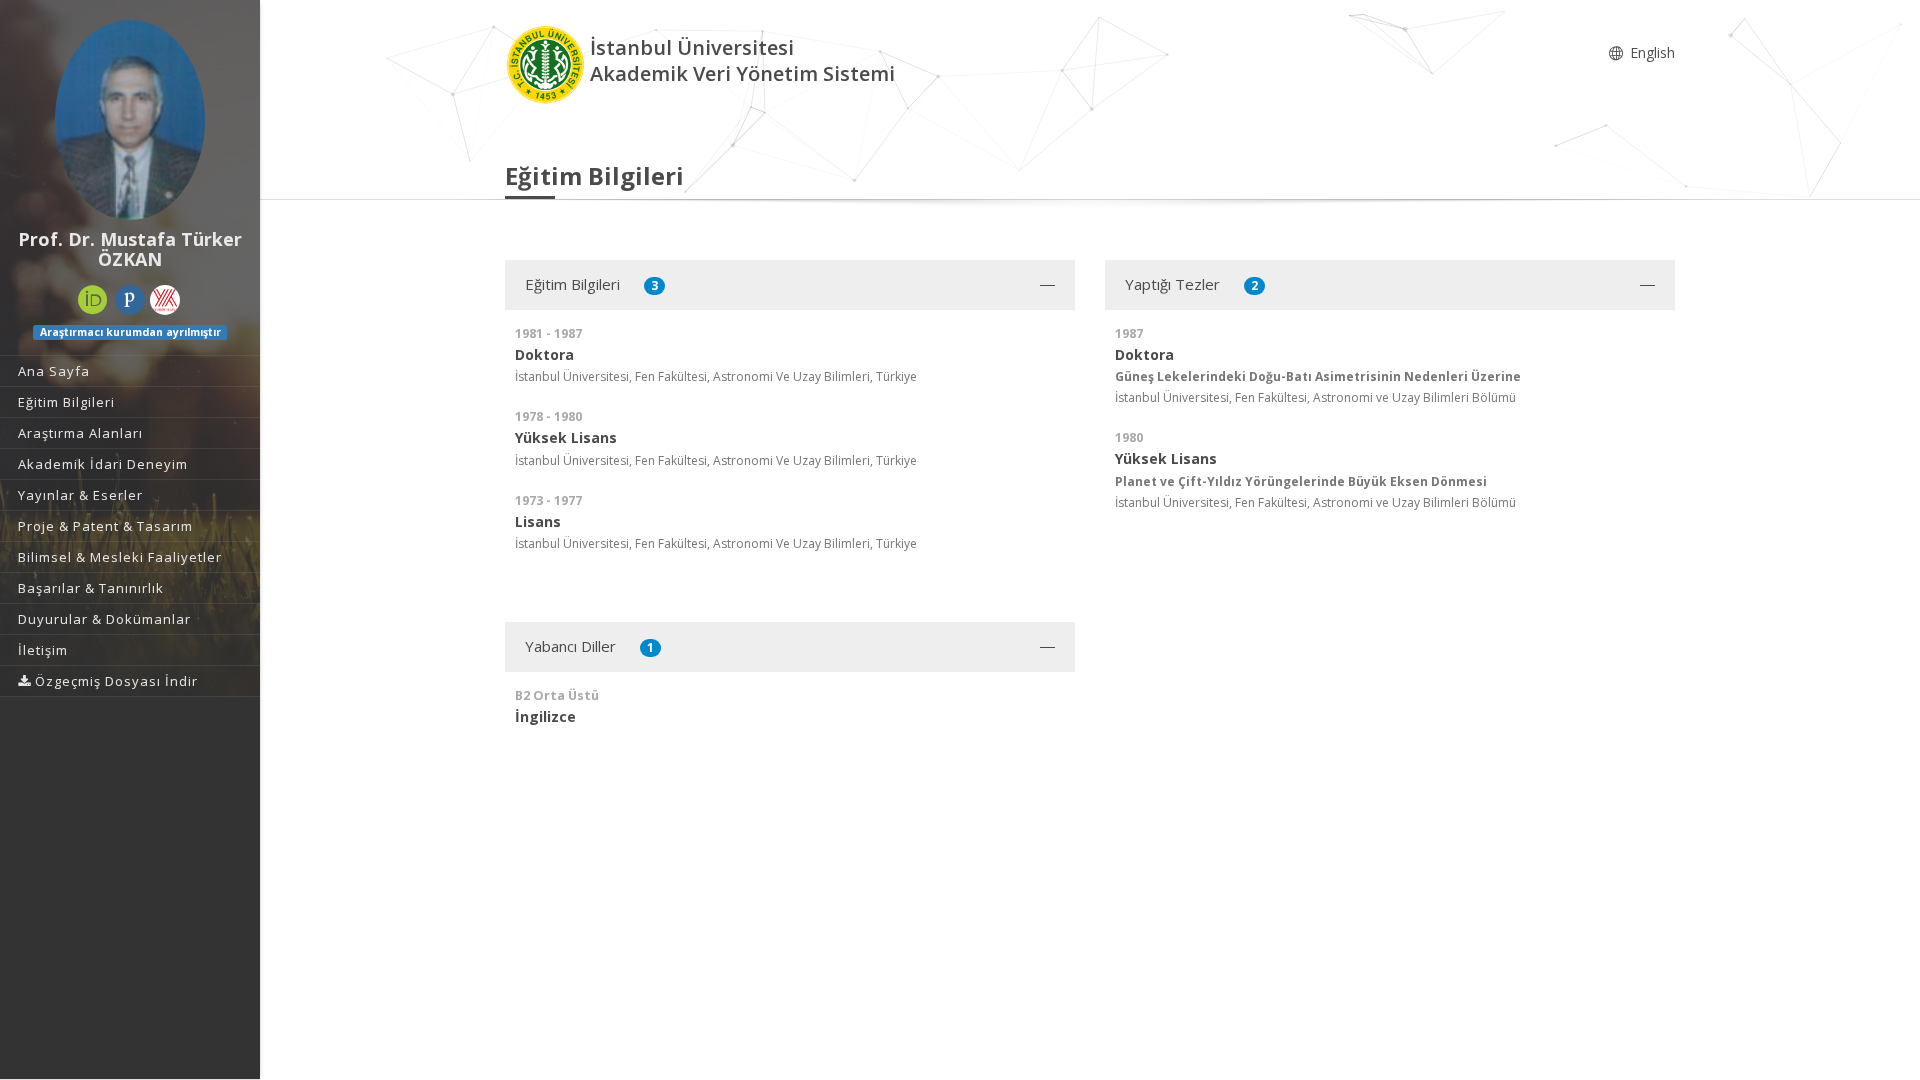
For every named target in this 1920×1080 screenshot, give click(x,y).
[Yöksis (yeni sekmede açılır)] (165, 300)
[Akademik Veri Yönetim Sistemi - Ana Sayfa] (547, 63)
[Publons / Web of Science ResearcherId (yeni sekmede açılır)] (130, 300)
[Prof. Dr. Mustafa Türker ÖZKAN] (130, 120)
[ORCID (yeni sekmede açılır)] (93, 300)
